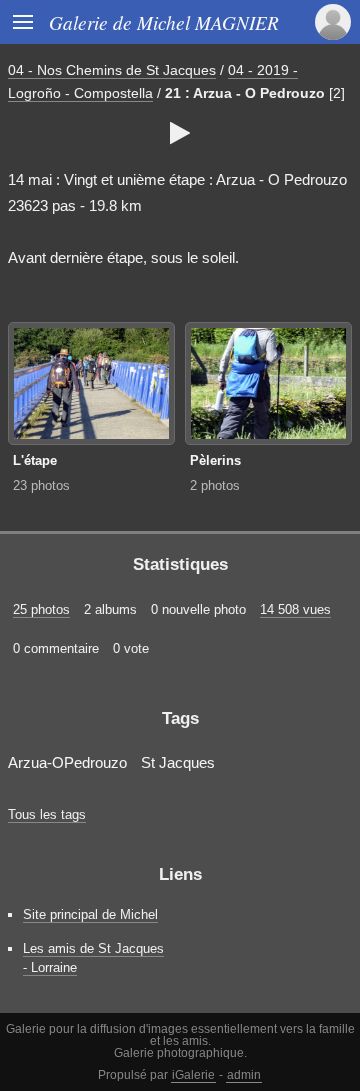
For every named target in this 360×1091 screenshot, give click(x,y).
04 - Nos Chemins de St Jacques (112, 70)
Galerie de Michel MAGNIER (164, 22)
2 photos (215, 485)
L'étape (35, 460)
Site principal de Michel (90, 914)
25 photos (41, 609)
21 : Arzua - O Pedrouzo (245, 93)
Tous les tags (47, 814)
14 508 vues (295, 609)
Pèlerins (215, 460)
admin (244, 1075)
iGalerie (193, 1075)
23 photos (41, 485)
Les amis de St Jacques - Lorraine (93, 958)
